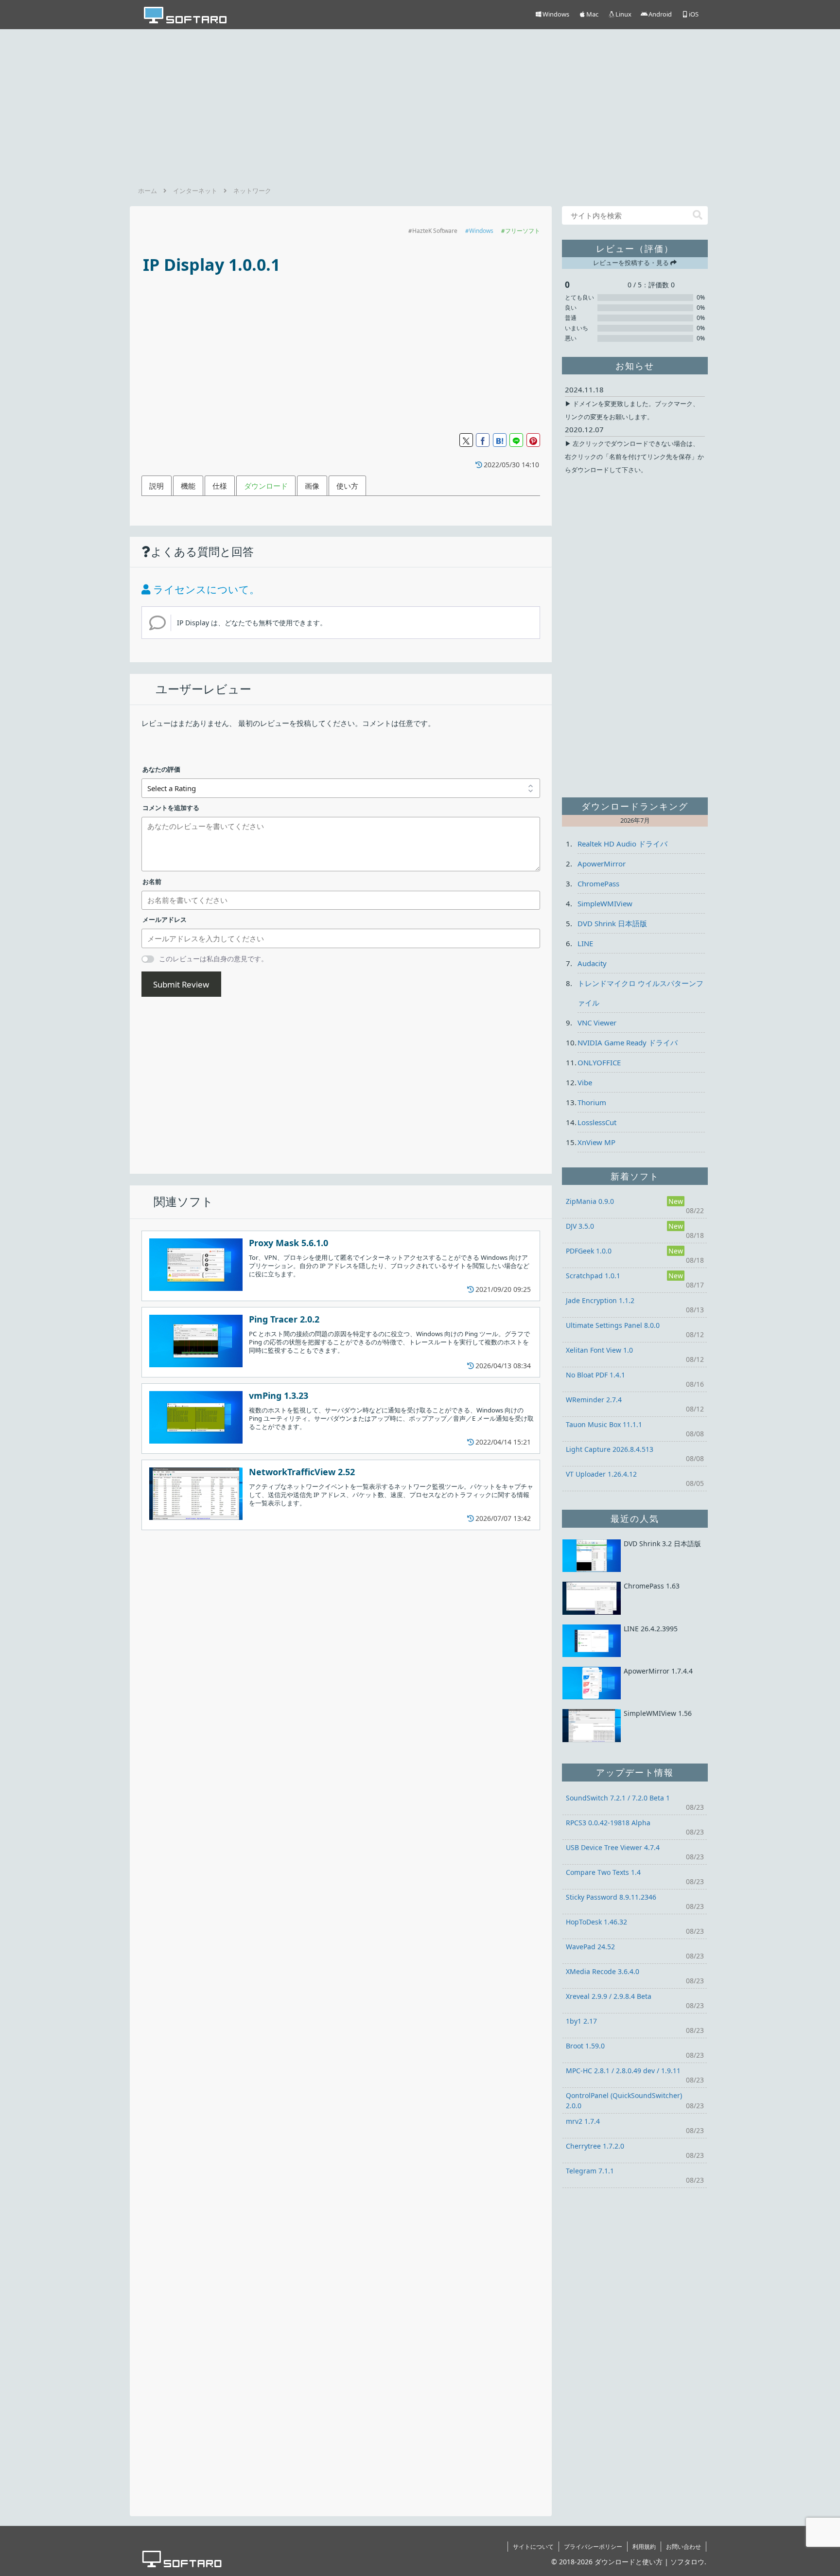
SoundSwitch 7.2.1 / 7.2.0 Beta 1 (618, 1798)
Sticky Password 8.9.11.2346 (611, 1897)
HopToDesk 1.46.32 (596, 1922)
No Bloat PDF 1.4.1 (595, 1375)
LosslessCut (597, 1122)
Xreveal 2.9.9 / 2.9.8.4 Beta (609, 1996)
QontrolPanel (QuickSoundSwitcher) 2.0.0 (624, 2100)
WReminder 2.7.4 (594, 1400)
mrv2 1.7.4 (583, 2121)
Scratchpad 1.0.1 (593, 1276)
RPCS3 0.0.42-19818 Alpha (608, 1823)
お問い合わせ (683, 2547)
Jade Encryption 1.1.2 (600, 1300)
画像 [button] (312, 486)
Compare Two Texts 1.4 (603, 1872)
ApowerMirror (602, 864)
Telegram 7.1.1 (590, 2171)
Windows (481, 231)
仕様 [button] (220, 486)
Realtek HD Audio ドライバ (622, 844)
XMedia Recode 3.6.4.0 (603, 1971)
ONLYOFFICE (599, 1062)
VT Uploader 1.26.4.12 (601, 1474)
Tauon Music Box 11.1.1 (604, 1424)
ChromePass (598, 883)
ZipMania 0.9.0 (590, 1201)
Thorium (592, 1102)
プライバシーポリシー (593, 2547)
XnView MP (596, 1142)
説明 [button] (157, 486)
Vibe (585, 1082)
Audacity (592, 963)
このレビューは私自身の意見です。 (213, 959)
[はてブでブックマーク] (500, 440)
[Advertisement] (420, 105)
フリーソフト (523, 231)
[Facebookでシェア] (483, 440)
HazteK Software (435, 231)
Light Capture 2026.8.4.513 (610, 1449)
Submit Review (181, 984)
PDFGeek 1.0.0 (589, 1251)
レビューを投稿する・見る (632, 263)
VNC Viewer (597, 1023)
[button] (698, 215)
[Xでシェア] (466, 440)
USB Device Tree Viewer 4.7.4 (613, 1847)
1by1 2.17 (581, 2021)
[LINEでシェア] (516, 440)
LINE (585, 943)
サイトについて (533, 2547)
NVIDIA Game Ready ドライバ (628, 1042)
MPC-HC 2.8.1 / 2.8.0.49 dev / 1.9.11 (623, 2071)
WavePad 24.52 (590, 1947)
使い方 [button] (347, 486)
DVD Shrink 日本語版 (612, 923)
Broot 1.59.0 (585, 2046)
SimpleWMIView (605, 903)
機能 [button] (188, 486)
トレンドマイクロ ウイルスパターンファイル (640, 993)
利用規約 (644, 2547)
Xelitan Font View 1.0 (599, 1350)
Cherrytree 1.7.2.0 (595, 2146)
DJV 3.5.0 (580, 1226)
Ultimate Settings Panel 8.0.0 (613, 1325)
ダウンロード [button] (266, 486)
